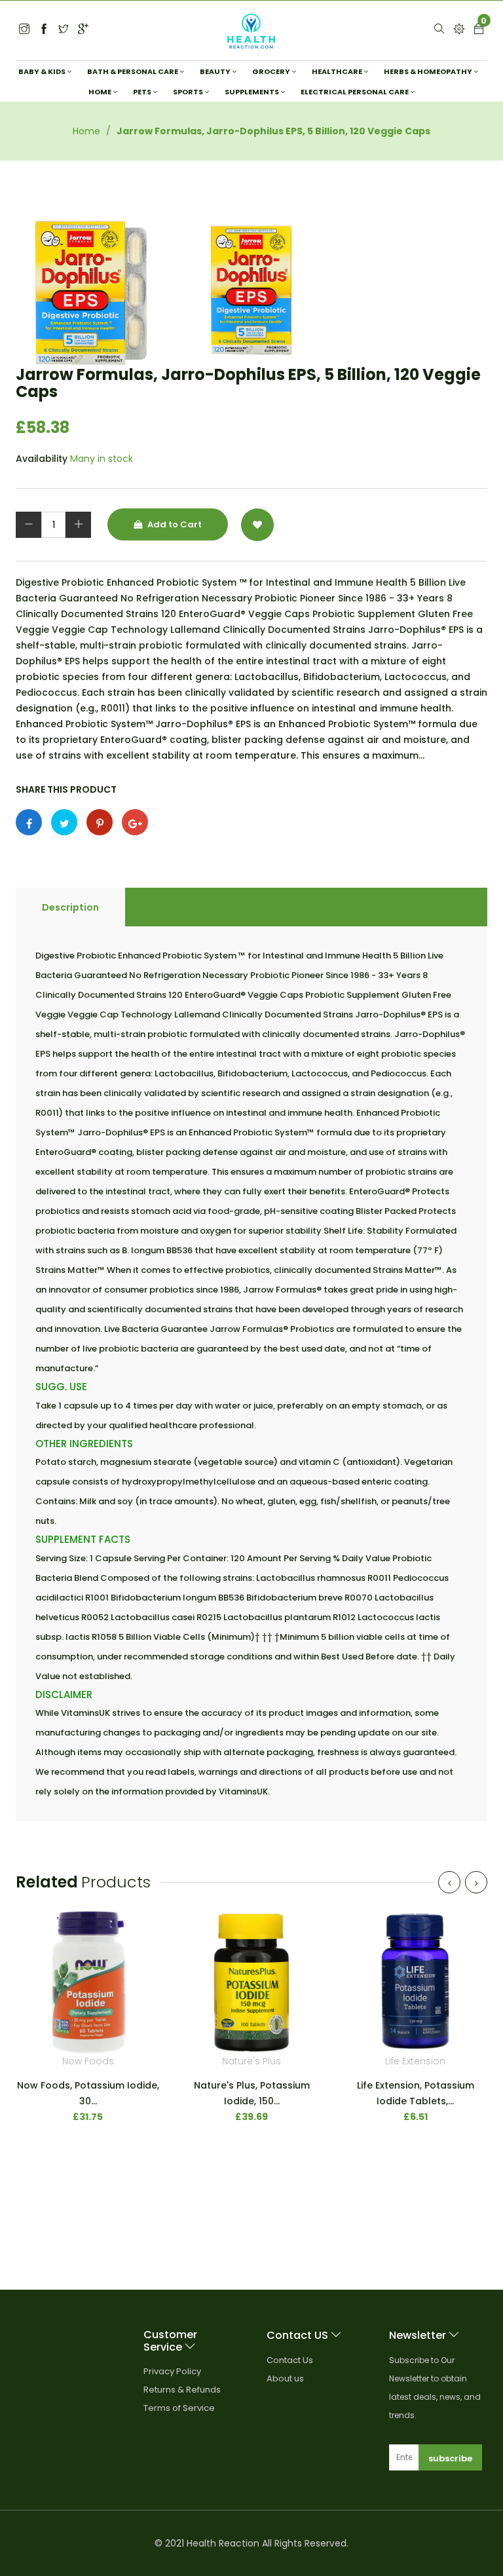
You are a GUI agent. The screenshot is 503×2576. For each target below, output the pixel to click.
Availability (42, 459)
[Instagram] (64, 30)
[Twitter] (24, 30)
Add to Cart (174, 524)
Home (86, 131)
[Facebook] (44, 30)
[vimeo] (100, 822)
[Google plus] (135, 822)
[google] (83, 30)
